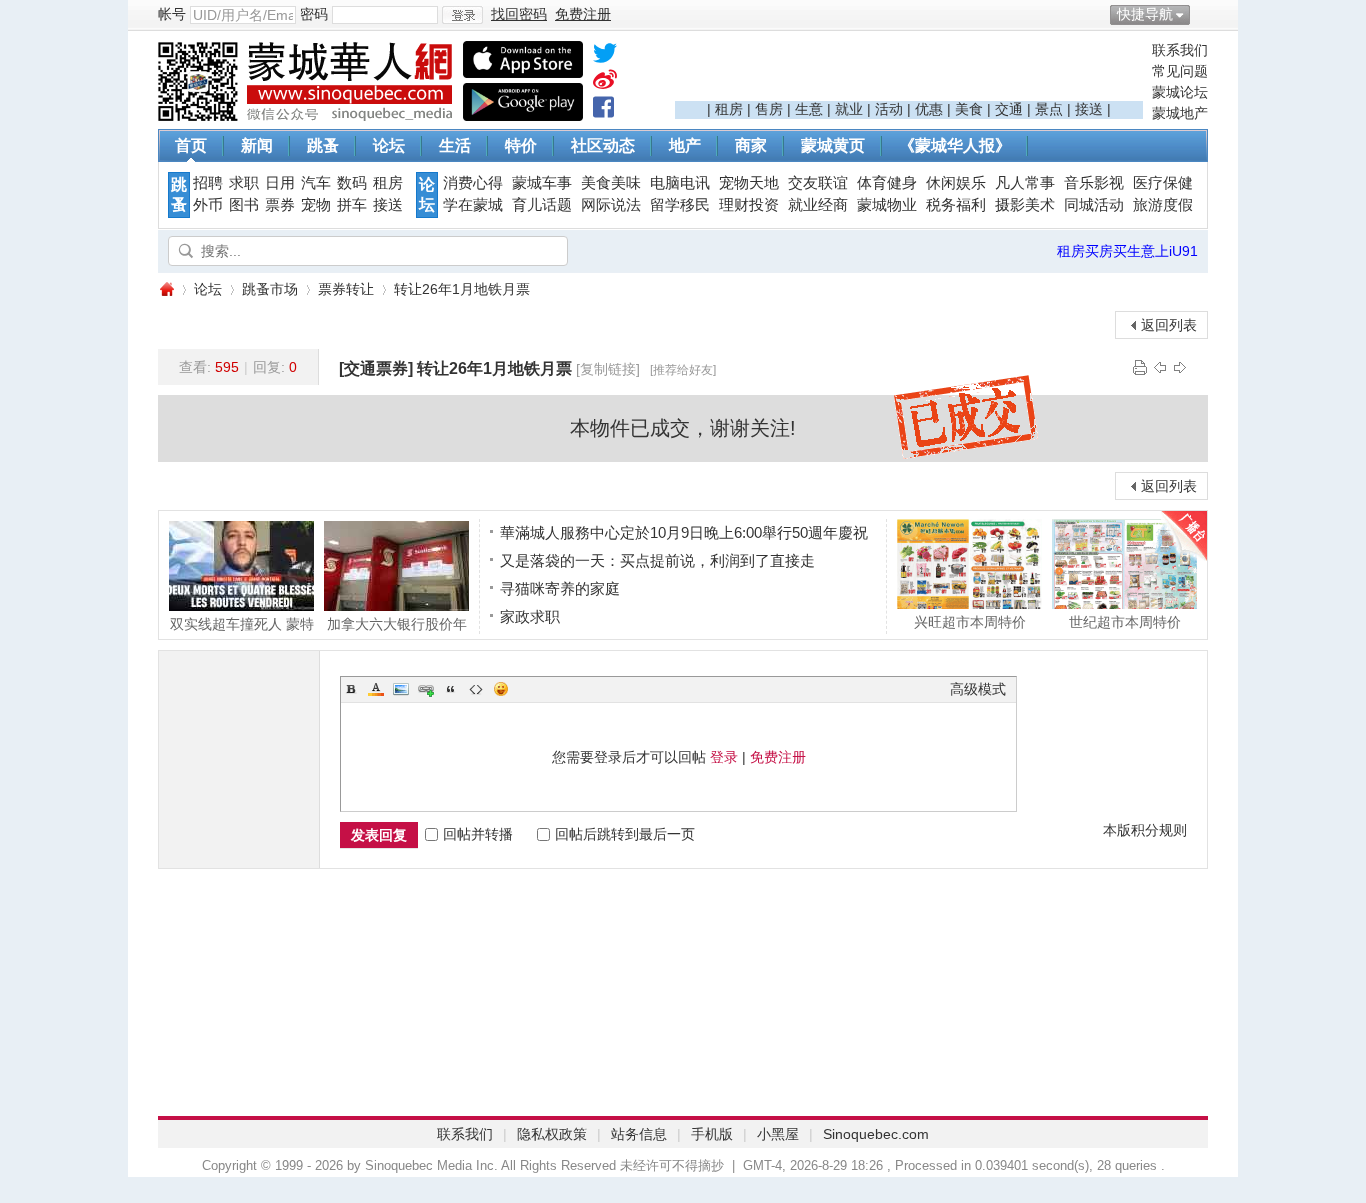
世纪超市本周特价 (1125, 621)
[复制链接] (608, 369)
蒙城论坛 (1180, 92)
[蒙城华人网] (308, 116)
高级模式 (978, 689)
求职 (244, 183)
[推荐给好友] (683, 370)
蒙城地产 (1180, 113)
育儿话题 (542, 205)
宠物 (316, 205)
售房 (769, 109)
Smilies (501, 689)
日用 (280, 183)
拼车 (352, 205)
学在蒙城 (473, 205)
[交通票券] (376, 368)
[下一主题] (1180, 367)
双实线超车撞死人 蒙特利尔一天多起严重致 (242, 623)
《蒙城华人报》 (955, 145)
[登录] (462, 15)
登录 (724, 757)
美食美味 (611, 183)
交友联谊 (818, 183)
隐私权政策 (552, 1134)
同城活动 (1094, 205)
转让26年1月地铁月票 (462, 289)
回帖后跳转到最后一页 (625, 834)
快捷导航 (1145, 14)
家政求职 (530, 616)
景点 (1049, 109)
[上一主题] (1160, 367)
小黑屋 (778, 1134)
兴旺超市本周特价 (970, 621)
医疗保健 (1163, 183)
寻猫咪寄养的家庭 (560, 588)
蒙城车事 (542, 183)
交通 (1009, 109)
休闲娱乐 (956, 183)
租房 (729, 109)
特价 (521, 145)
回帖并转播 (478, 834)
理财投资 (749, 205)
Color (376, 689)
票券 (280, 205)
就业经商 (818, 205)
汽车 (316, 183)
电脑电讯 (680, 183)
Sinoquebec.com (876, 1134)
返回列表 (1169, 325)
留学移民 (680, 205)
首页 (191, 145)
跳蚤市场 (270, 289)
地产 (685, 145)
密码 (314, 14)
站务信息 (639, 1134)
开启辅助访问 (1203, 14)
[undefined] (605, 57)
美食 (969, 109)
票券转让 (346, 289)
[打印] (1140, 367)
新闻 (257, 145)
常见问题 (1180, 71)
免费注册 (778, 757)
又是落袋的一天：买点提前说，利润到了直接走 (657, 560)
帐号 (172, 14)
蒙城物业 (887, 205)
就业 (849, 109)
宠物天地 (749, 183)
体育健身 (887, 183)
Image (401, 689)
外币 (208, 205)
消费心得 (473, 183)
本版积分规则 (1145, 830)
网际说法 (611, 205)
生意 (809, 109)
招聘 (208, 183)
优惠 (929, 109)
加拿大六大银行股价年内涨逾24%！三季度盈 (397, 623)
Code (476, 689)
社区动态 (603, 145)
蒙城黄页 (833, 145)
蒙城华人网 (166, 289)
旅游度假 (1163, 205)
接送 (1089, 109)
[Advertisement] (909, 71)
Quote (451, 689)
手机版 (712, 1134)
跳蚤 (323, 145)
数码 (352, 183)
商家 (751, 145)
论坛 (389, 145)
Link (426, 689)
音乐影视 (1094, 183)
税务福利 (956, 205)
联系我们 (1180, 50)
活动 (889, 109)
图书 (244, 205)
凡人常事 (1025, 183)
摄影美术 (1025, 205)
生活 (455, 145)
